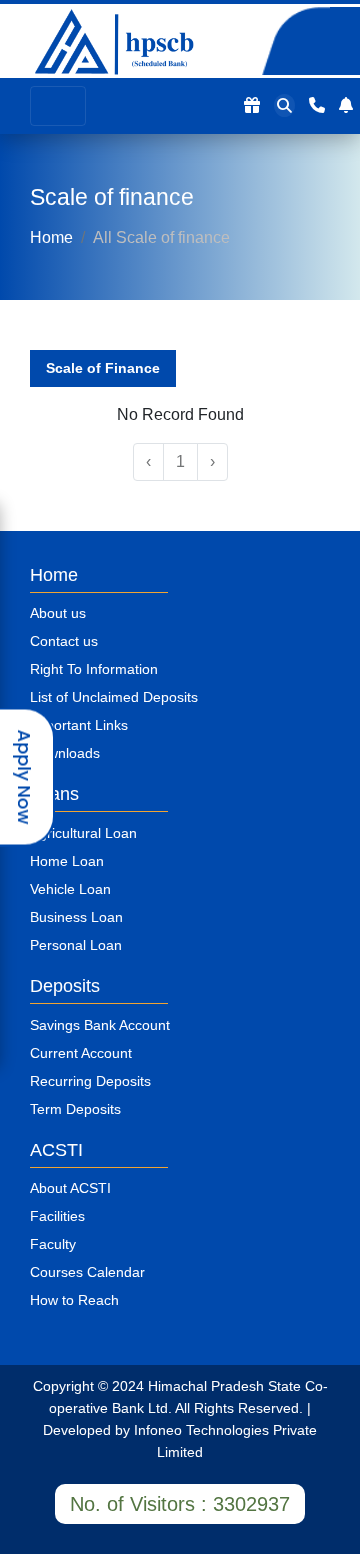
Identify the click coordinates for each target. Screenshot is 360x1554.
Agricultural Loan (83, 833)
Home (51, 237)
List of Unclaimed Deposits (114, 697)
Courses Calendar (87, 1272)
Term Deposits (75, 1109)
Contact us (64, 641)
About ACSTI (70, 1188)
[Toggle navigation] (58, 106)
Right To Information (94, 669)
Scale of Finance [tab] (103, 368)
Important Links (79, 725)
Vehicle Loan (70, 889)
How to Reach (74, 1300)
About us (58, 613)
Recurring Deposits (90, 1081)
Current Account (81, 1053)
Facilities (57, 1216)
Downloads (65, 753)
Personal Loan (76, 945)
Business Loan (76, 917)
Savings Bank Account (100, 1025)
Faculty (53, 1244)
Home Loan (67, 861)
